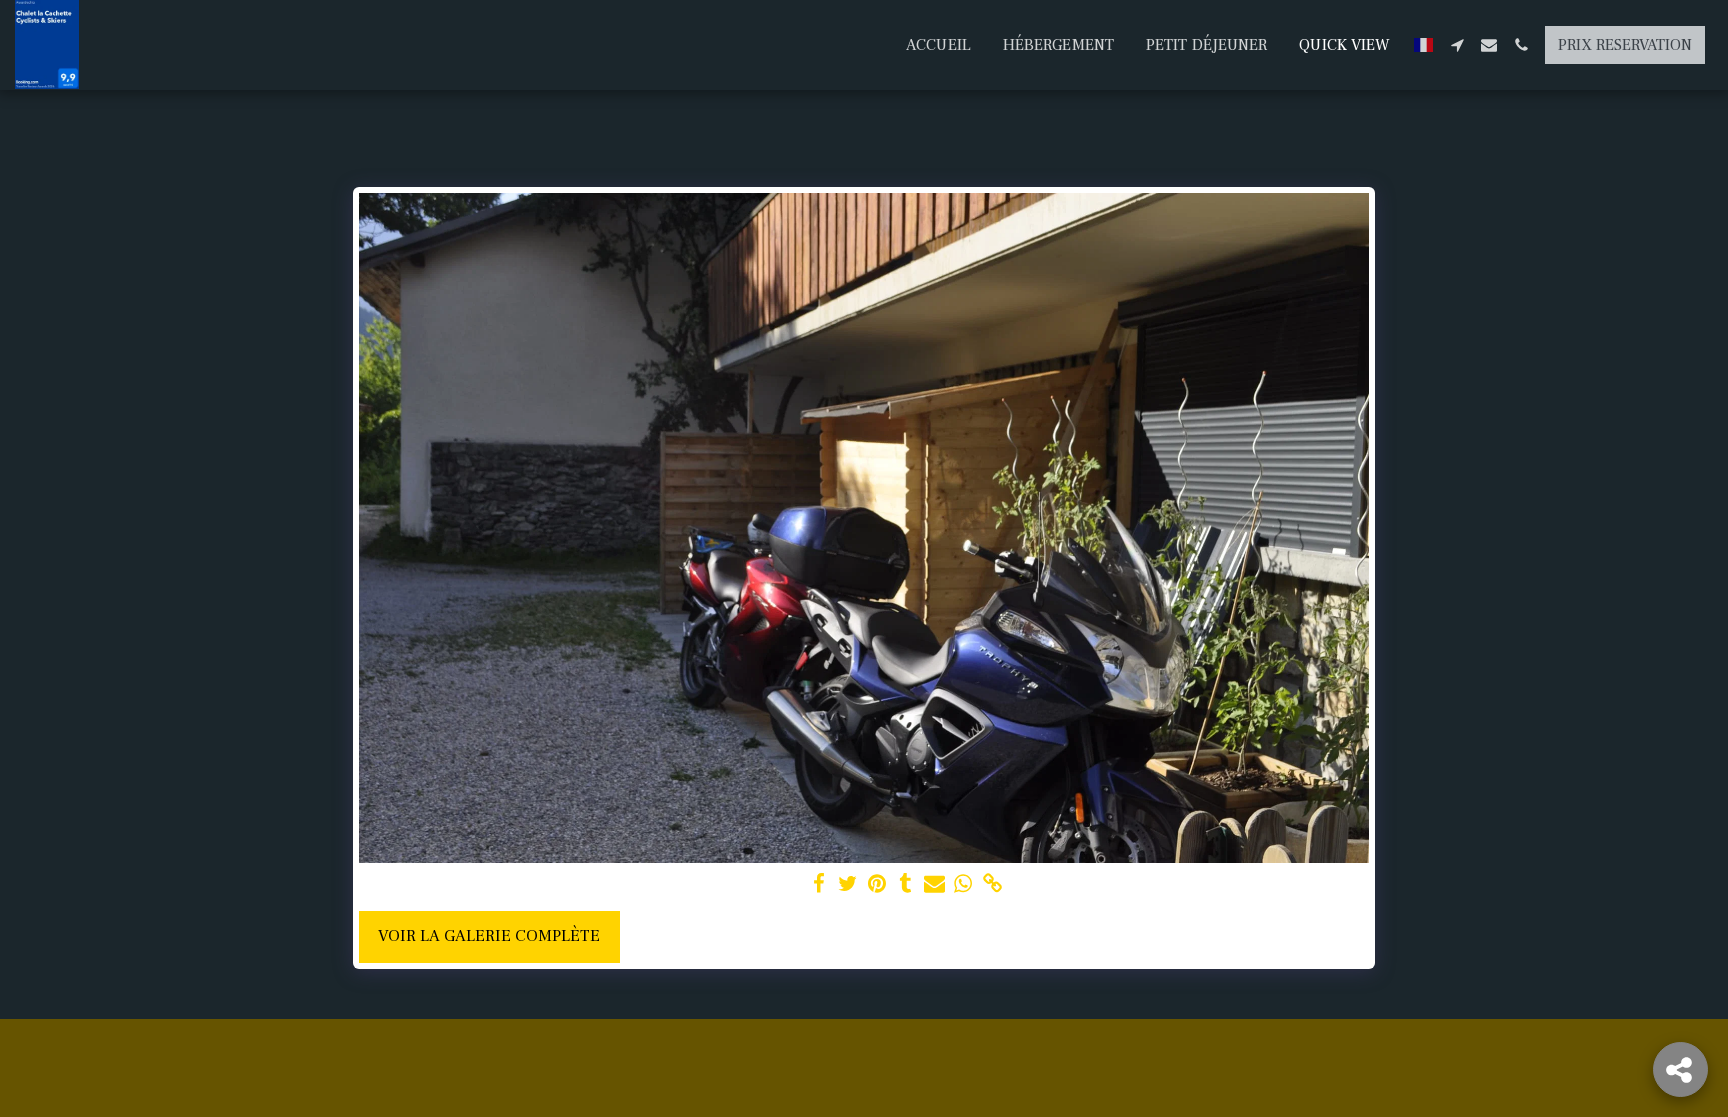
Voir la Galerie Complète (489, 936)
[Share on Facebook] (819, 884)
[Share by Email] (934, 884)
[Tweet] (847, 884)
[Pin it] (876, 884)
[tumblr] (905, 884)
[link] (992, 884)
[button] (1457, 45)
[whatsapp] (963, 884)
